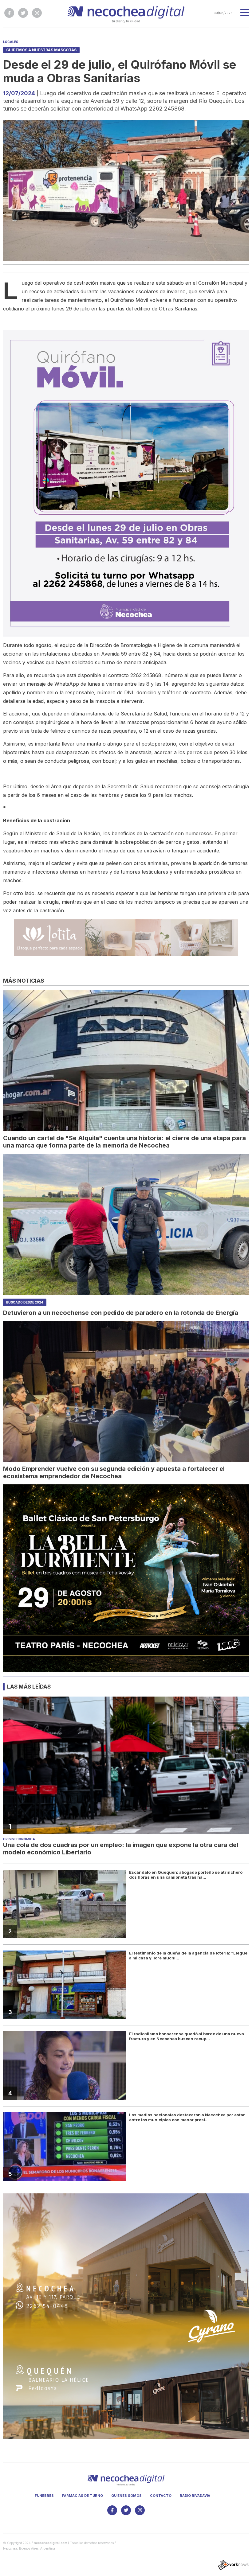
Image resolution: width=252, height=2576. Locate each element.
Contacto (161, 2496)
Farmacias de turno (83, 2496)
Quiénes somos (126, 2496)
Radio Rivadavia (195, 2496)
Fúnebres (44, 2496)
